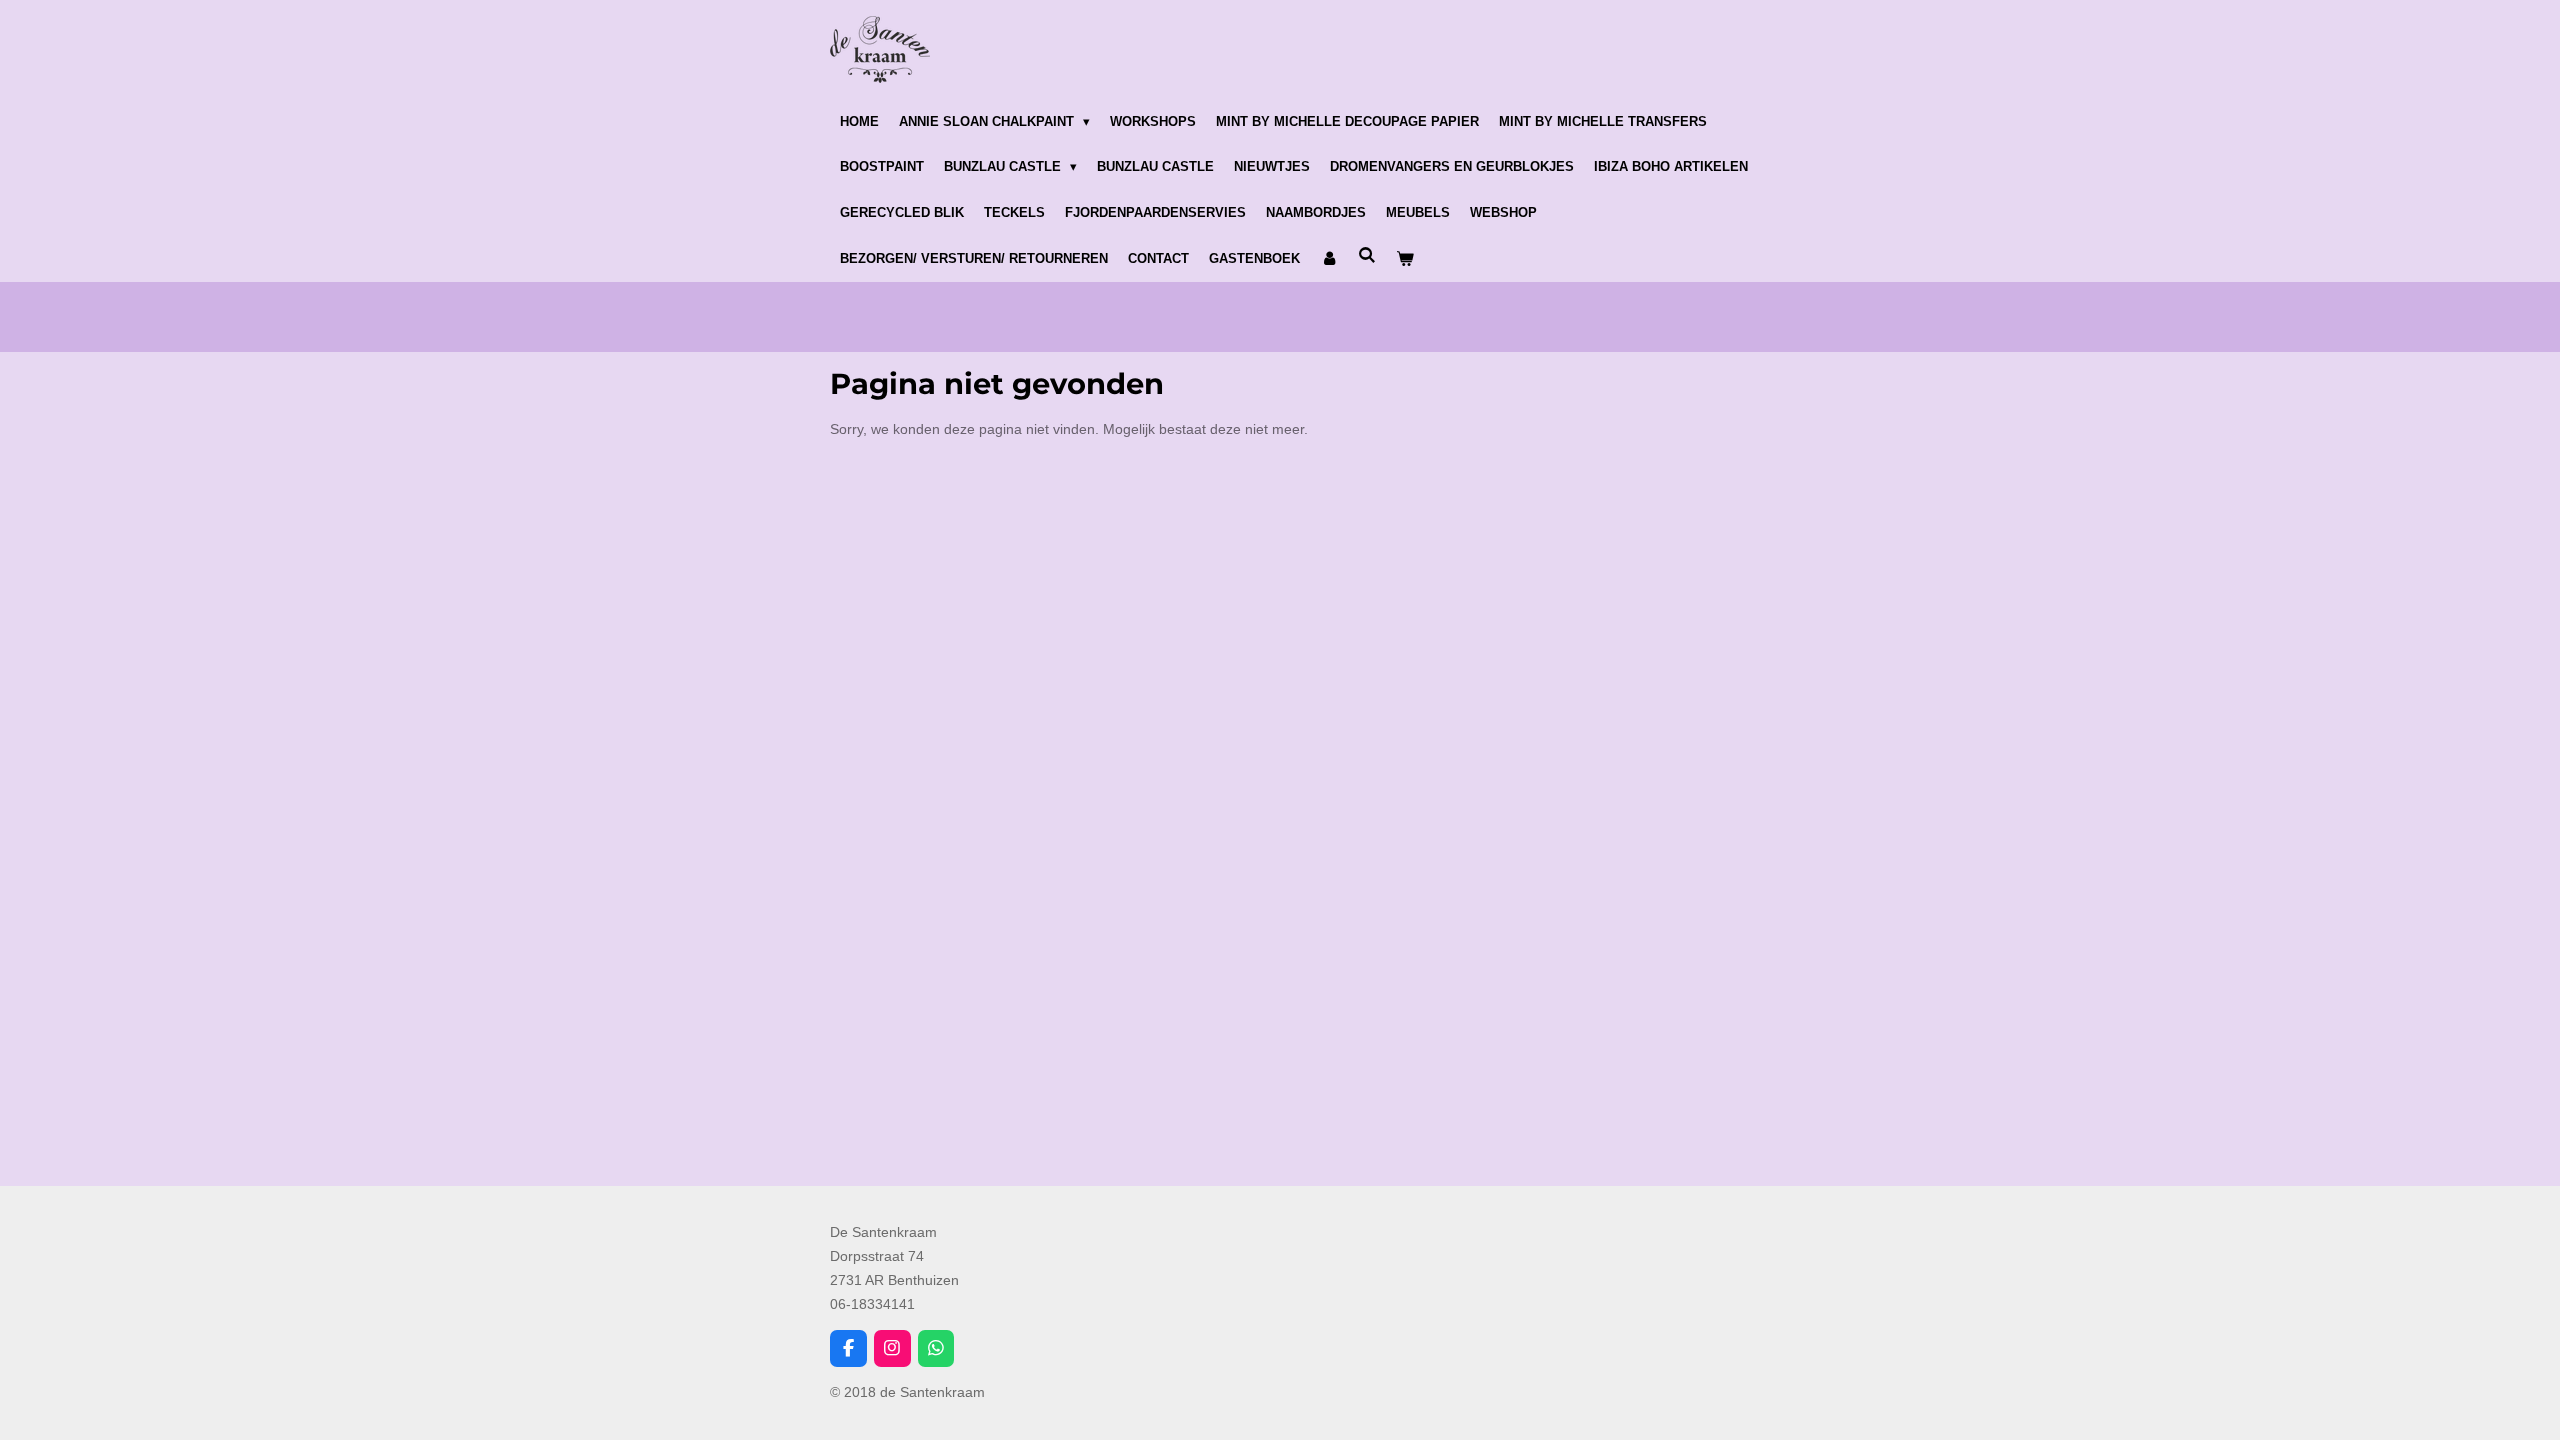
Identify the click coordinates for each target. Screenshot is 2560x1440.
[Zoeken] (1367, 255)
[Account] (1329, 259)
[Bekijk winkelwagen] (1405, 259)
